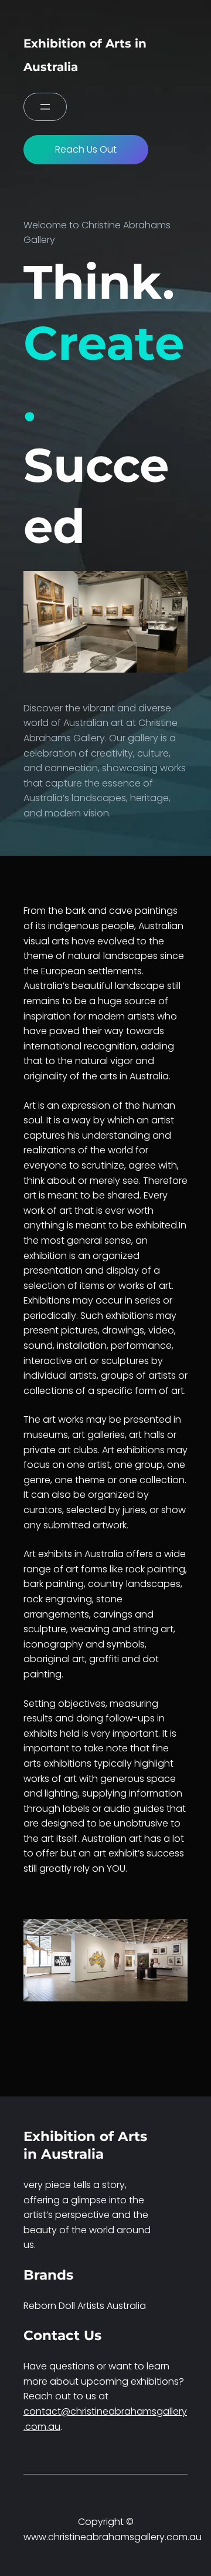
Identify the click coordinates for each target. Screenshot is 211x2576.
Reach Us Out (86, 149)
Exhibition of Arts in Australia (85, 2145)
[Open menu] (45, 107)
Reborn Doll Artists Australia (85, 2306)
